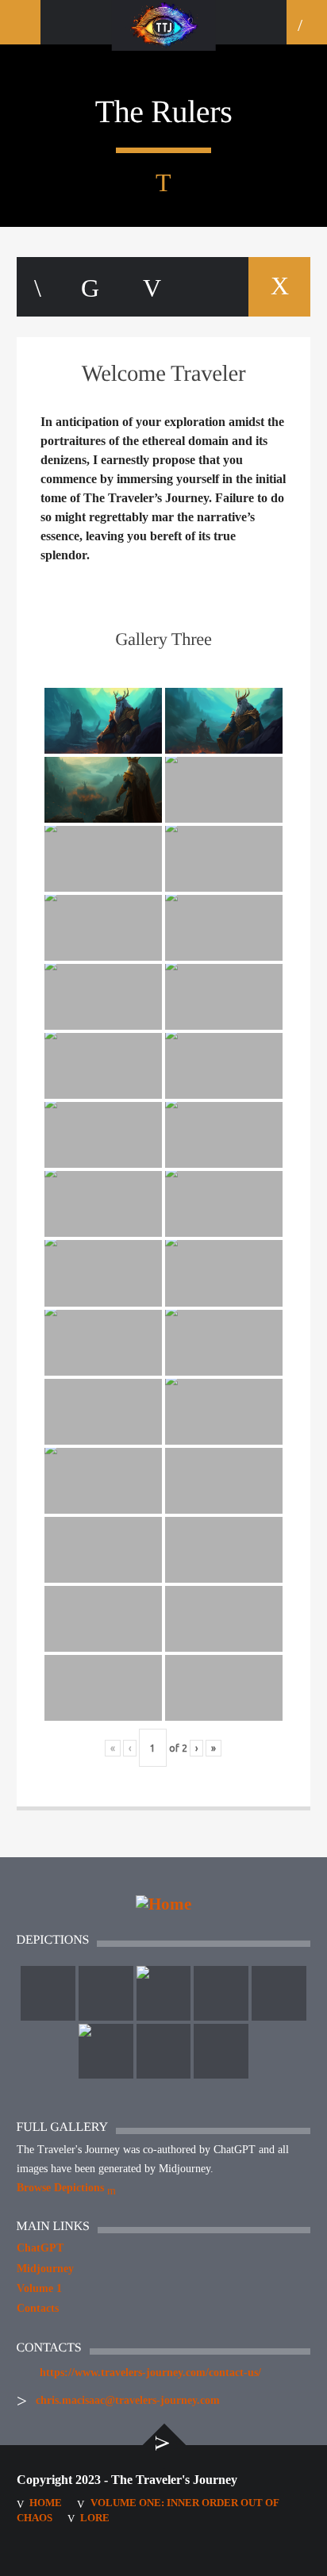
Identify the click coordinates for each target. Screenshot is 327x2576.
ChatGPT (40, 2248)
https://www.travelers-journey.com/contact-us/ (150, 2373)
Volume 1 (39, 2288)
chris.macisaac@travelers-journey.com (128, 2400)
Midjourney (45, 2269)
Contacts (38, 2308)
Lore (95, 2518)
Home (46, 2503)
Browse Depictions (62, 2188)
